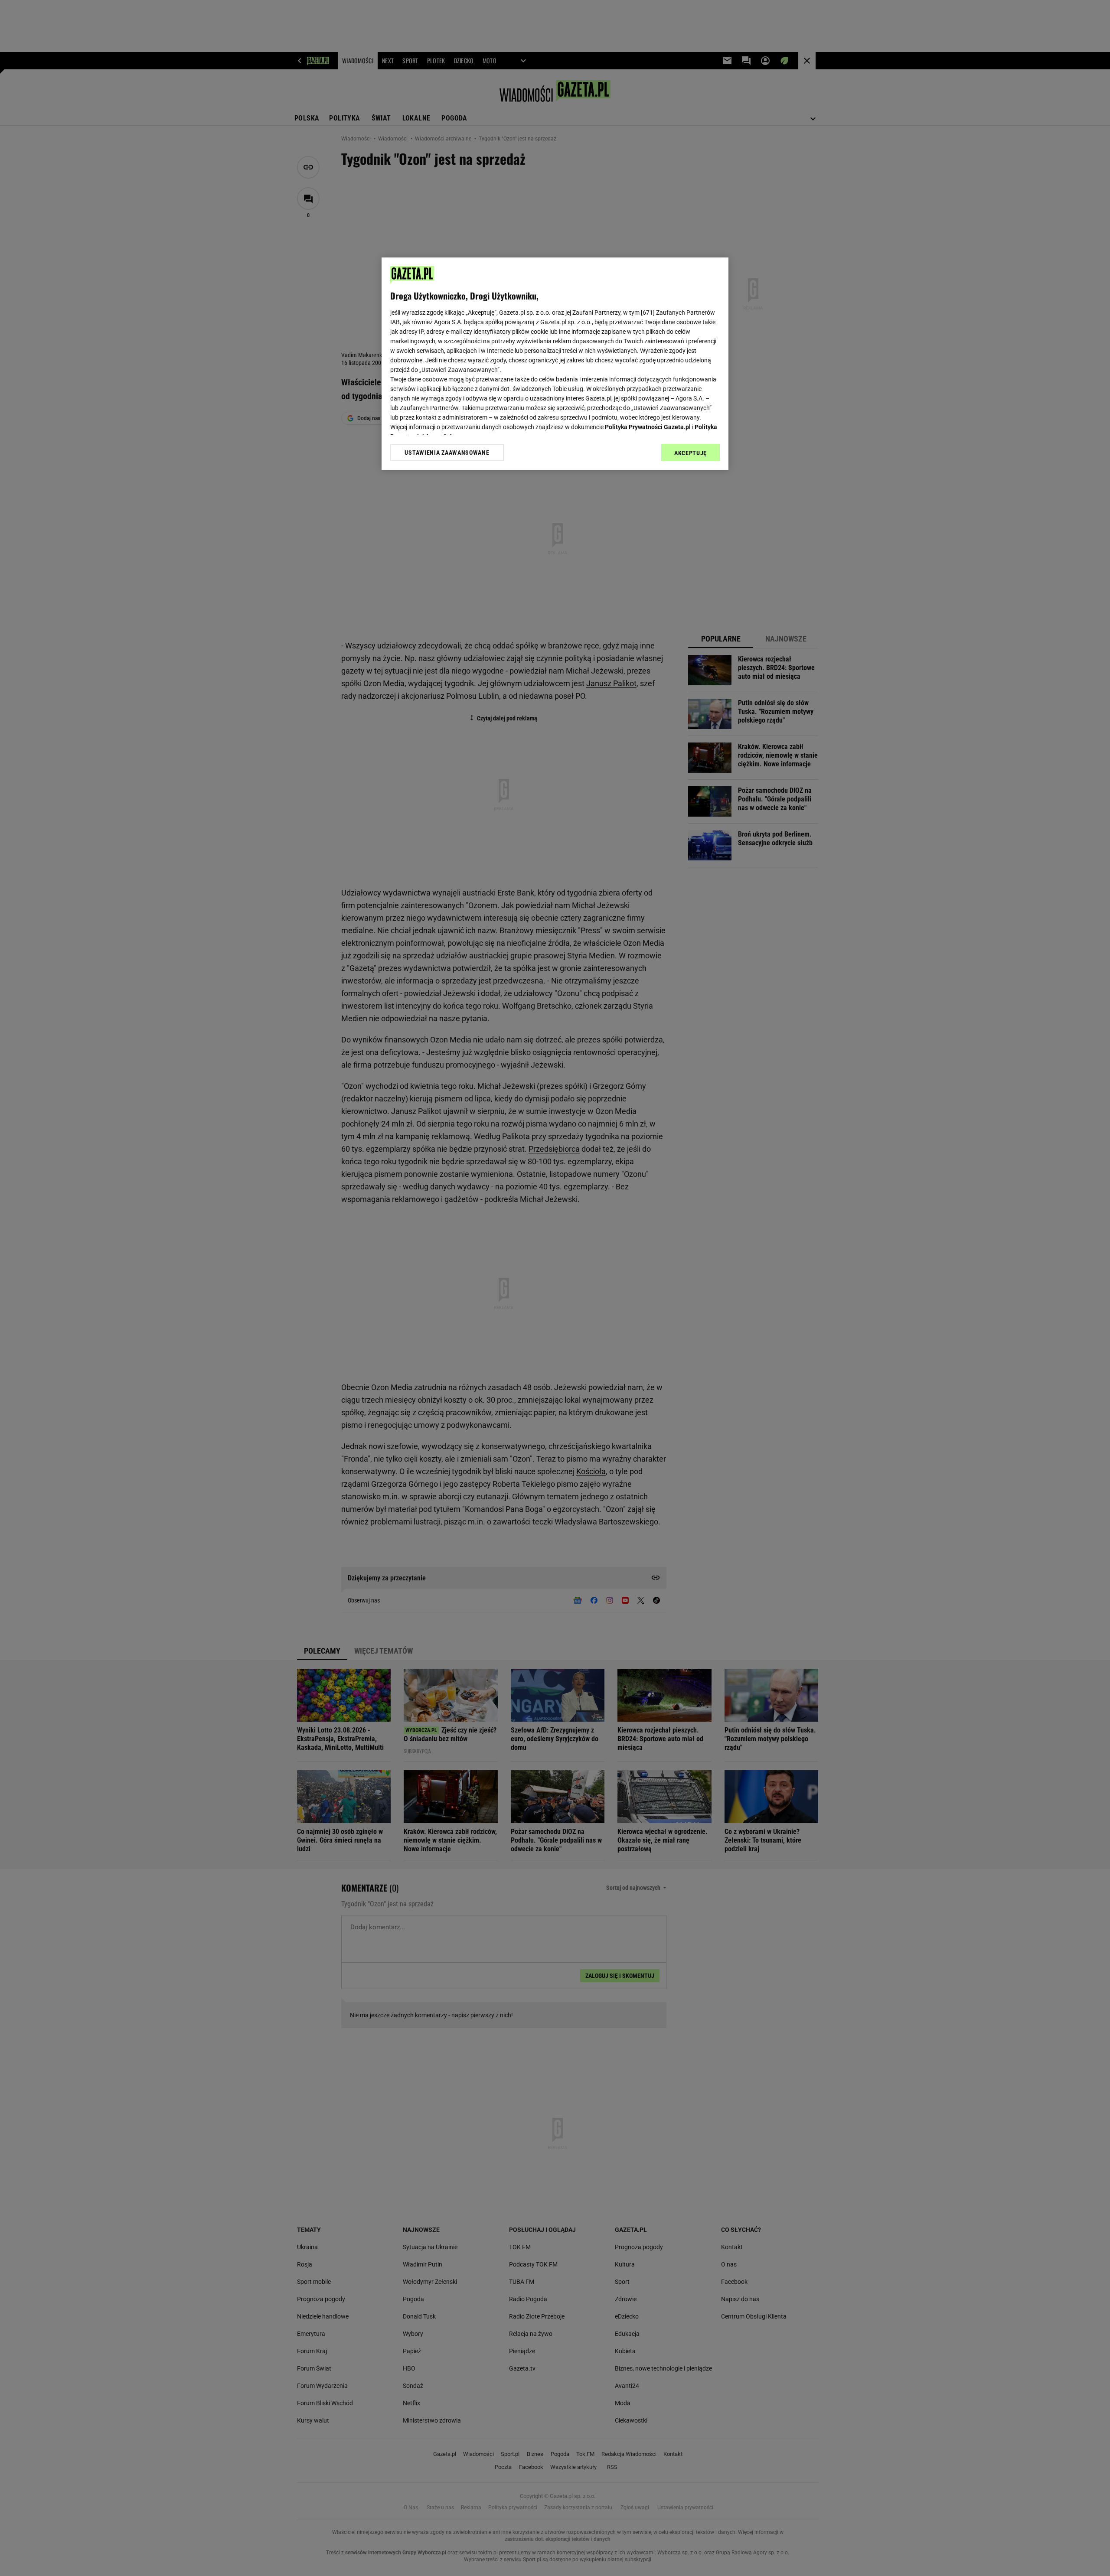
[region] (555, 364)
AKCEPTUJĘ (690, 453)
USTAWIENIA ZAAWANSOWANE (447, 453)
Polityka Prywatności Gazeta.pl (648, 427)
